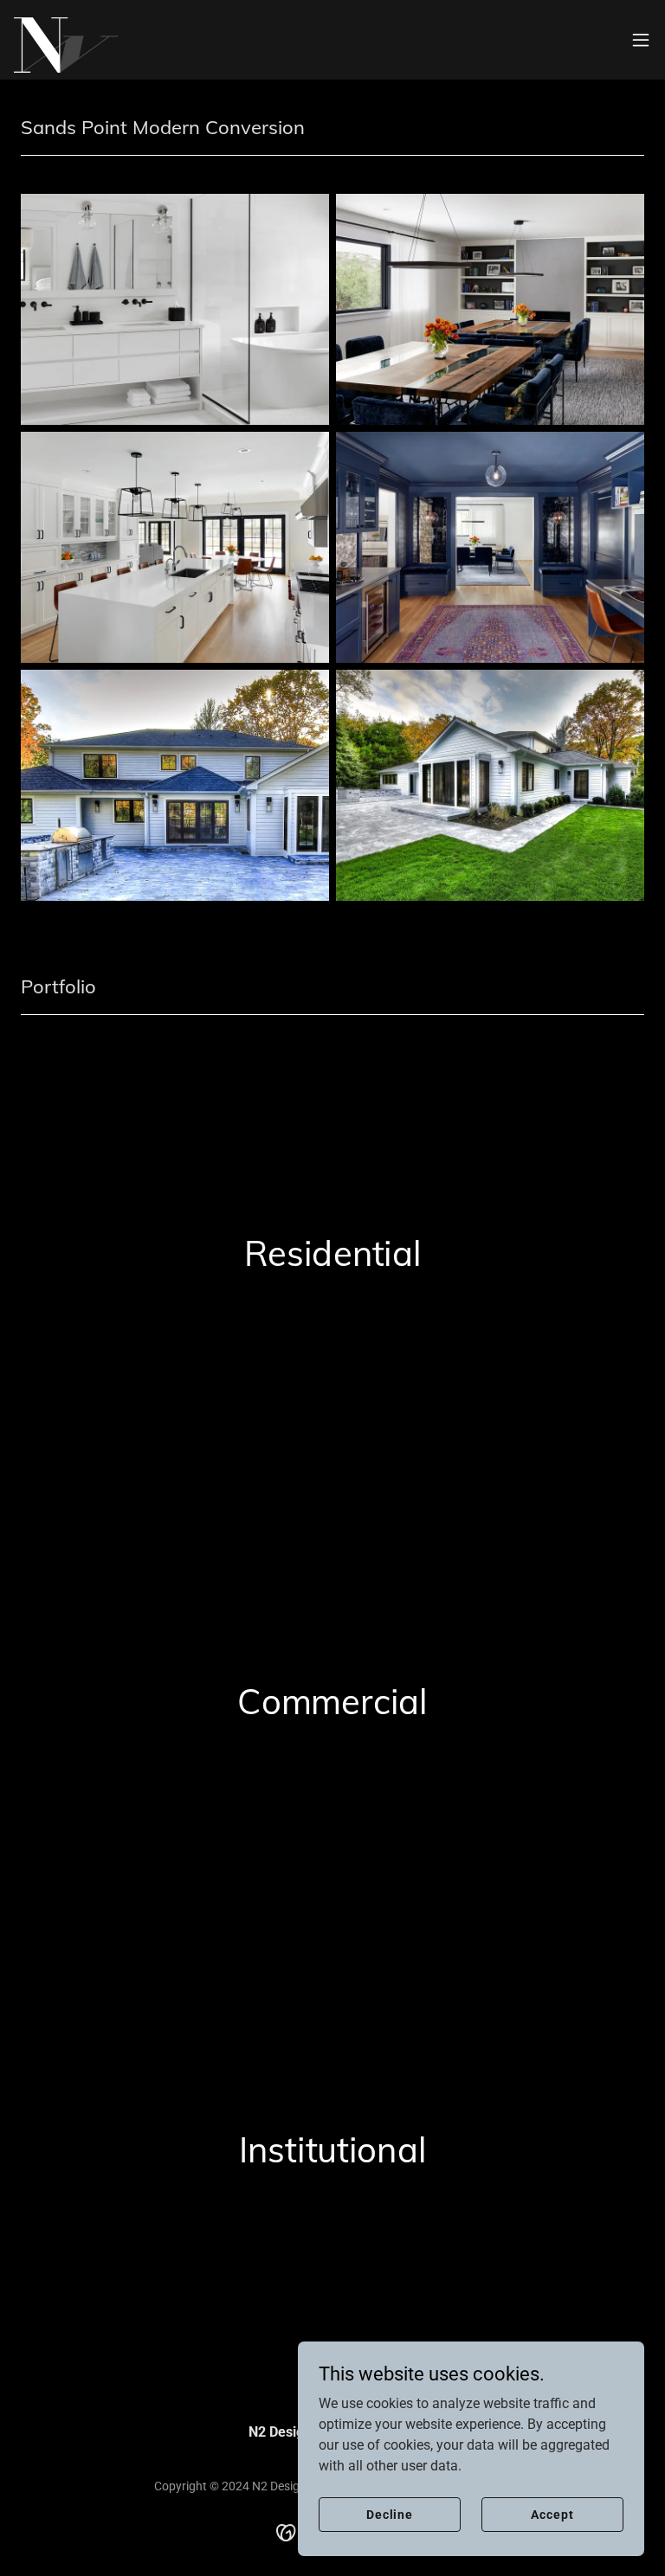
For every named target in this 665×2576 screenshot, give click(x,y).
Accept (552, 2514)
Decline (390, 2514)
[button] (641, 40)
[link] (66, 40)
